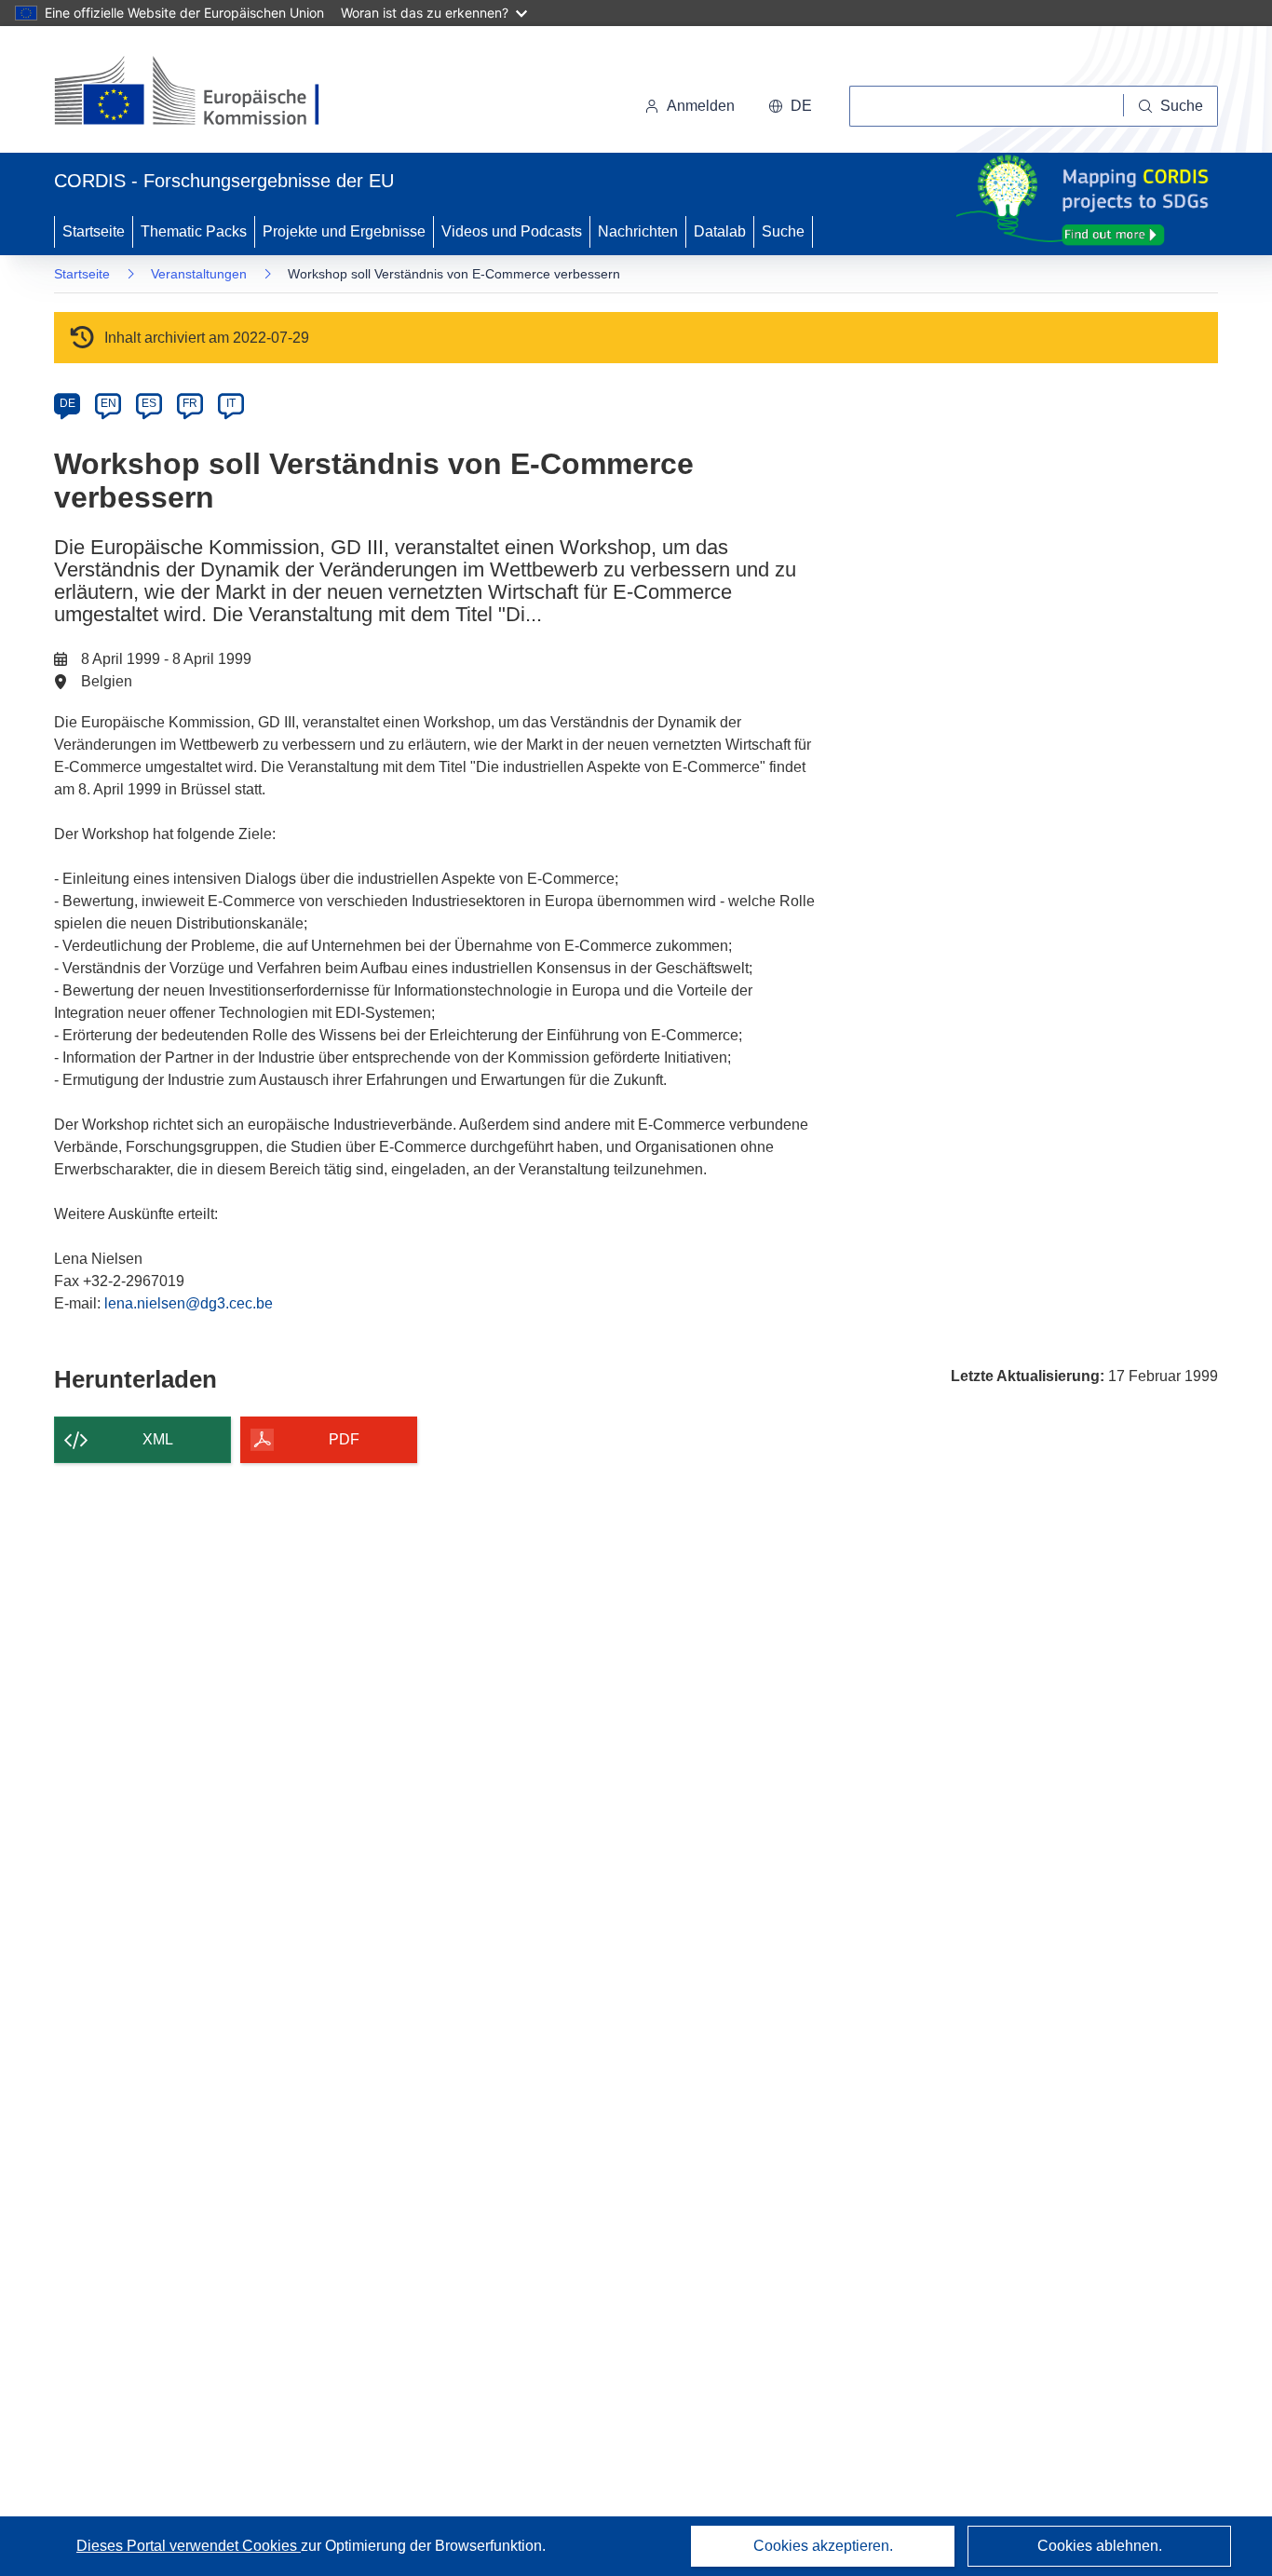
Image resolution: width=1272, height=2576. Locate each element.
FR (190, 403)
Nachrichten (638, 231)
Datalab (720, 231)
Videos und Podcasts (512, 231)
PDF (344, 1439)
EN (108, 403)
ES (149, 403)
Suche (783, 231)
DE (68, 403)
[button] (790, 106)
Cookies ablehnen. (1100, 2546)
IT (231, 403)
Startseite (94, 231)
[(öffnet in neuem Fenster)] (204, 93)
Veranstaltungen (199, 274)
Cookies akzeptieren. (823, 2546)
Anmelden (701, 106)
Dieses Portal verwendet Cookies (189, 2546)
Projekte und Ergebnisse (344, 231)
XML (158, 1439)
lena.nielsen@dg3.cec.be (189, 1303)
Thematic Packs (194, 231)
